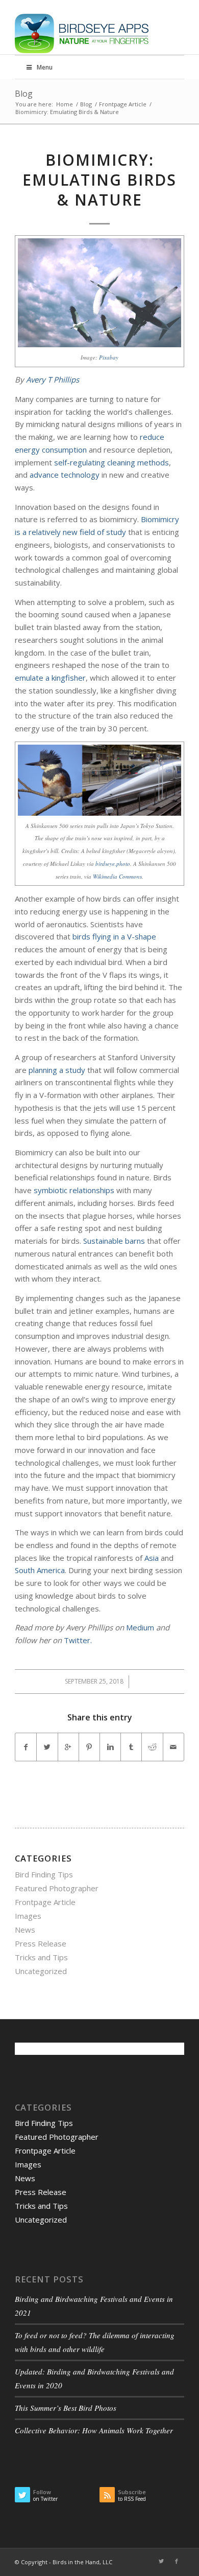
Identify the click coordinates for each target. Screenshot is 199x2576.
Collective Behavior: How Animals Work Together (94, 2430)
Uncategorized (41, 1971)
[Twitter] (161, 2561)
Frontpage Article (123, 104)
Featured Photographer (57, 1888)
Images (28, 1916)
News (25, 1930)
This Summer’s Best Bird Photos (66, 2408)
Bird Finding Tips (44, 1874)
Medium (140, 1627)
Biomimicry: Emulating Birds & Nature (99, 180)
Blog (24, 94)
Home (65, 104)
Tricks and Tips (41, 1957)
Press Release (41, 1943)
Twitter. (78, 1640)
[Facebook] (177, 2561)
